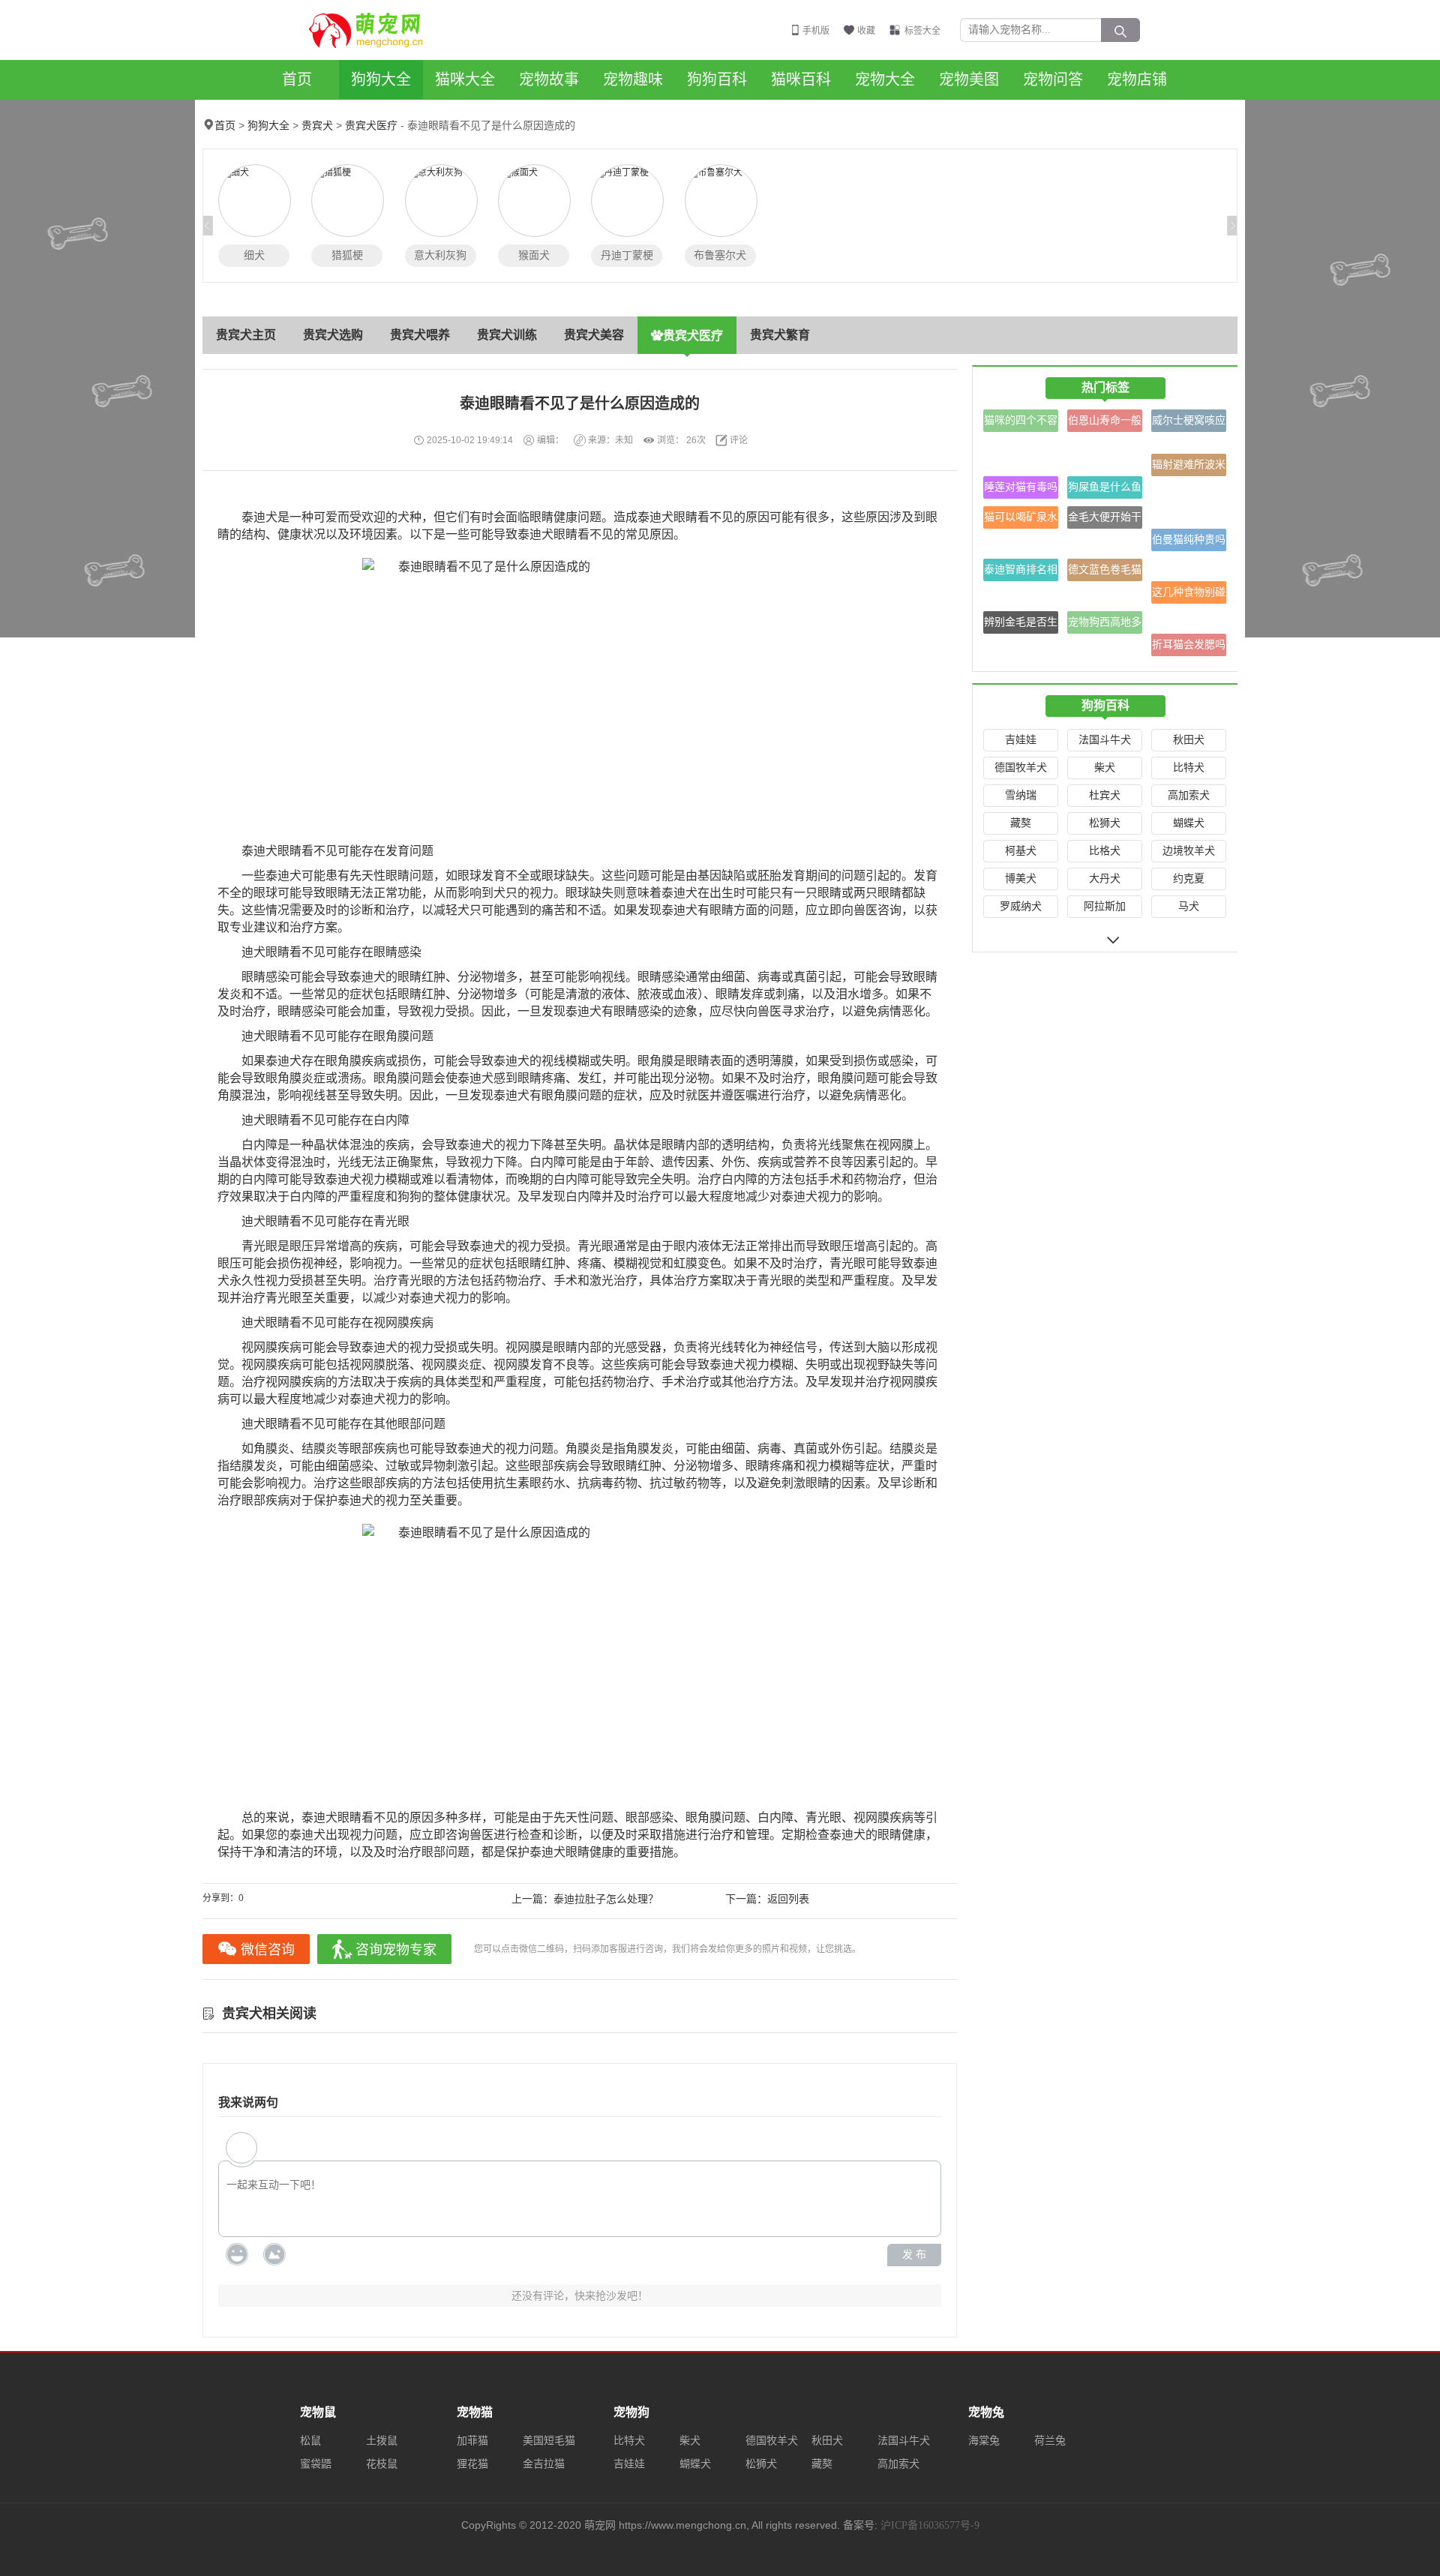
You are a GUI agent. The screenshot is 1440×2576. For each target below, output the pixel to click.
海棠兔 (984, 2441)
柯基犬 (1021, 851)
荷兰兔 (1050, 2441)
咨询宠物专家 (396, 1950)
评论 (739, 440)
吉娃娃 (1021, 740)
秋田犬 (1189, 740)
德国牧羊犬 (1021, 768)
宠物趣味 (633, 79)
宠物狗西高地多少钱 (1105, 625)
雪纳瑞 (1021, 795)
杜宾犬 (1105, 795)
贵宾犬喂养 (420, 335)
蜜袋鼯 (316, 2464)
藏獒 (1021, 823)
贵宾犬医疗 (371, 126)
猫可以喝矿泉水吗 (1021, 520)
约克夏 (1189, 879)
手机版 (816, 31)
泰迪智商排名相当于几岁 (1021, 573)
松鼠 (310, 2441)
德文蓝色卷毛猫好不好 (1105, 573)
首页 (297, 79)
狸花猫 (472, 2464)
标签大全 (922, 31)
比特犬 (1189, 768)
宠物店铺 (1137, 79)
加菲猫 (472, 2441)
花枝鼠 (382, 2464)
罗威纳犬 (1021, 906)
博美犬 (1021, 879)
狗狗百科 (717, 79)
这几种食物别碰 (1189, 592)
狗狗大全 (381, 79)
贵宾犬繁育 (780, 335)
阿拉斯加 (1105, 906)
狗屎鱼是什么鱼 (1105, 487)
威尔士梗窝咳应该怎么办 (1189, 423)
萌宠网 (374, 30)
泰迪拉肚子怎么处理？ (606, 1899)
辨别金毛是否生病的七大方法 (1021, 625)
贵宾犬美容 (594, 335)
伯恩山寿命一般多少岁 (1105, 423)
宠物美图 (969, 79)
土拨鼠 (382, 2441)
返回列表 (788, 1899)
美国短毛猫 (549, 2441)
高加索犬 (1189, 795)
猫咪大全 (465, 79)
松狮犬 (1105, 823)
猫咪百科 (801, 79)
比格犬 (1105, 851)
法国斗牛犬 (1105, 740)
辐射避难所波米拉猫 (1189, 468)
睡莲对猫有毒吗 (1021, 487)
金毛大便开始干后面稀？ (1105, 520)
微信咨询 (268, 1950)
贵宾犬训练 (507, 335)
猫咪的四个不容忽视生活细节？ (1021, 423)
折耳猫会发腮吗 (1189, 645)
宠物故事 (549, 79)
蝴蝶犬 (1189, 823)
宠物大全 (885, 79)
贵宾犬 (317, 126)
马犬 (1189, 906)
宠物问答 (1053, 79)
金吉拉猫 (544, 2464)
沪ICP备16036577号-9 (930, 2525)
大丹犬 (1105, 879)
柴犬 (1105, 768)
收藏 (866, 31)
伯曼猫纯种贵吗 (1189, 540)
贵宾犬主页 (246, 335)
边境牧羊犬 (1189, 851)
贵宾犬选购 (333, 335)
